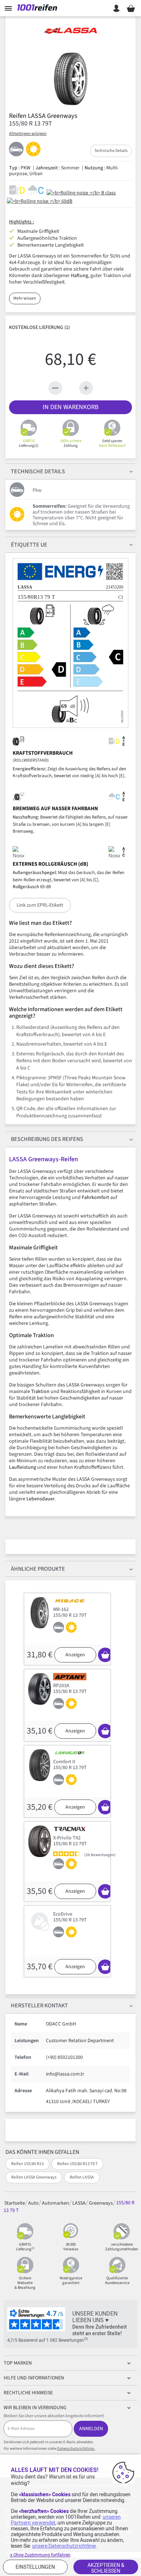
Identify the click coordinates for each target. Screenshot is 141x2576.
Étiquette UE (29, 545)
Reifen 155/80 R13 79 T (77, 2164)
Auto (33, 2203)
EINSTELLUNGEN (35, 2567)
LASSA (79, 2203)
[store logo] (39, 8)
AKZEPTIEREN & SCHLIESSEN (106, 2568)
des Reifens (47, 1139)
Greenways (101, 2203)
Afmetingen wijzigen (28, 134)
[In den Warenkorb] (105, 1655)
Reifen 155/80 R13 (27, 2164)
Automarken (55, 2203)
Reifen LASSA (82, 2177)
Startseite (15, 2203)
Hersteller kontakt (39, 2006)
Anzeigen (75, 1655)
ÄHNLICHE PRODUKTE (38, 1569)
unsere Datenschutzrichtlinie (64, 2546)
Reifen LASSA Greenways (34, 2177)
